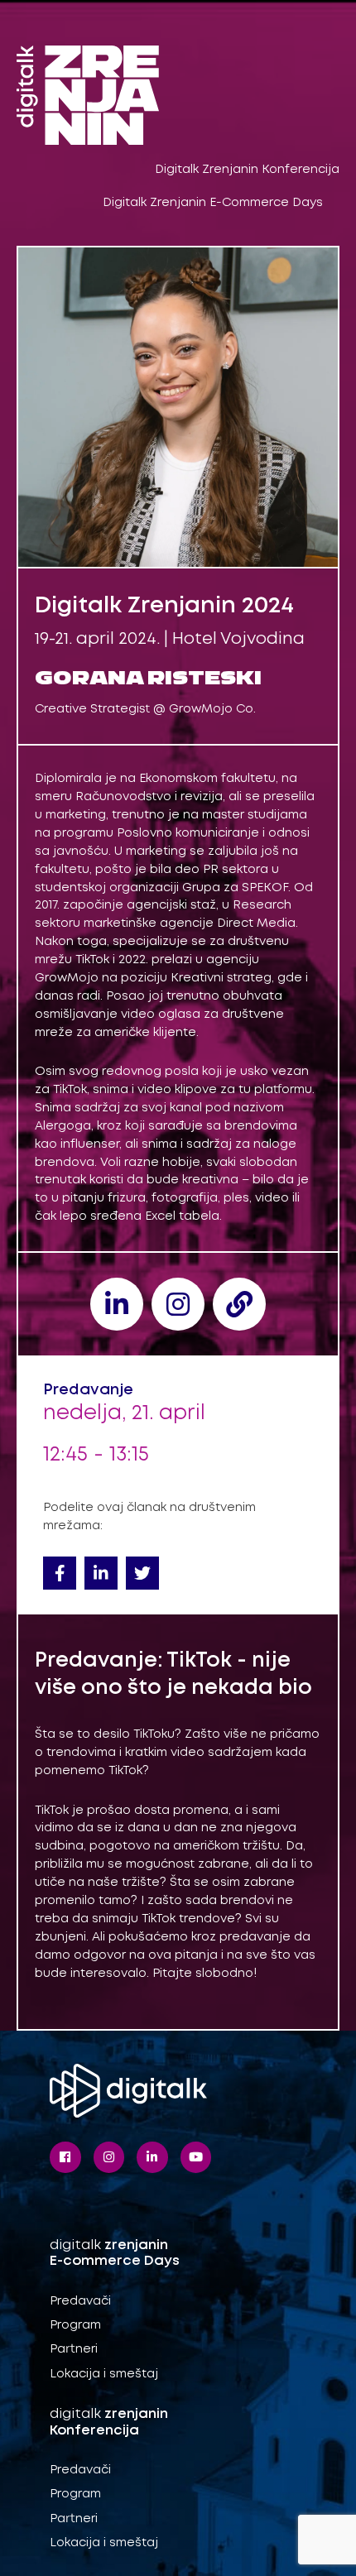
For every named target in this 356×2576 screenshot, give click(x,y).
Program (75, 2325)
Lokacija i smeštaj (104, 2374)
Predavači (80, 2301)
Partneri (74, 2349)
